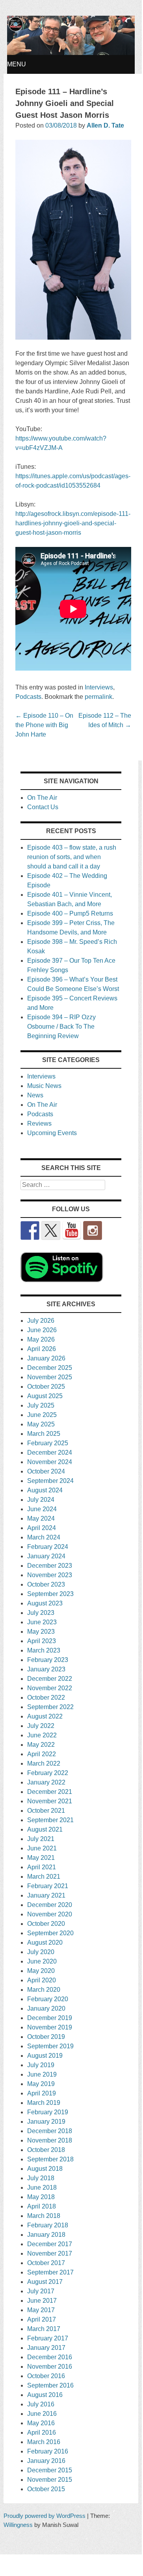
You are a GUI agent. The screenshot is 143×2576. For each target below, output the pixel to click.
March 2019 (44, 2103)
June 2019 (42, 2074)
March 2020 (44, 1990)
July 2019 (41, 2065)
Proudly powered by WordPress (45, 2516)
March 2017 (44, 2329)
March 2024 (44, 1537)
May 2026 (41, 1339)
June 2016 (42, 2414)
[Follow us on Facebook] (30, 1230)
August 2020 (45, 1943)
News (35, 1095)
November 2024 (50, 1462)
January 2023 (46, 1669)
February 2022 (48, 1773)
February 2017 (48, 2338)
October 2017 (46, 2263)
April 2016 (42, 2432)
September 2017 (50, 2272)
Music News (44, 1086)
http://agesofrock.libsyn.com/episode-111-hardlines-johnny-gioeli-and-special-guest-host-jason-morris (73, 523)
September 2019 (50, 2046)
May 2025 (41, 1424)
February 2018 (48, 2225)
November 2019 (50, 2027)
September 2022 (50, 1707)
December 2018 (50, 2131)
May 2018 (41, 2197)
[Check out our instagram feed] (93, 1230)
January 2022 (46, 1782)
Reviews (39, 1123)
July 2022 (41, 1726)
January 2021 (46, 1895)
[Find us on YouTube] (72, 1230)
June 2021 (42, 1848)
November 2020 (50, 1914)
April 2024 (42, 1528)
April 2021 (42, 1867)
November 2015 (50, 2480)
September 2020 (50, 1933)
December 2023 (50, 1566)
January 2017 (46, 2348)
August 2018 (45, 2169)
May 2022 (41, 1745)
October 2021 (46, 1811)
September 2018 (50, 2159)
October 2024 (46, 1471)
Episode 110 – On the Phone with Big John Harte (44, 725)
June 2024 (42, 1509)
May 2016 (41, 2423)
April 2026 (42, 1349)
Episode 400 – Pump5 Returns (70, 913)
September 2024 (50, 1481)
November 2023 (50, 1575)
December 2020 (50, 1905)
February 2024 (48, 1547)
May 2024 (41, 1518)
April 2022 (42, 1754)
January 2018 (46, 2235)
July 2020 (41, 1952)
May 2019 (41, 2084)
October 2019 (46, 2037)
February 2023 (48, 1660)
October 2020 (46, 1924)
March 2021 (44, 1877)
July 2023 (41, 1613)
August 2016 (45, 2395)
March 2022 (44, 1763)
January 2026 (46, 1358)
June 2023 (42, 1622)
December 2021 (50, 1792)
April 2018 (42, 2206)
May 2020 (41, 1971)
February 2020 (48, 1999)
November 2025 (50, 1377)
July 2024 (41, 1500)
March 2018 (44, 2216)
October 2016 (46, 2376)
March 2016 (44, 2442)
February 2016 (48, 2451)
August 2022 (45, 1716)
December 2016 (50, 2357)
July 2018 (41, 2178)
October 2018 (46, 2150)
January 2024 (46, 1556)
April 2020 (42, 1980)
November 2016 (50, 2367)
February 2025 (48, 1443)
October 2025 (46, 1387)
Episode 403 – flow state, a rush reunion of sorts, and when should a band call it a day (72, 857)
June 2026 (42, 1330)
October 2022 (46, 1698)
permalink (98, 697)
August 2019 (45, 2056)
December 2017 (50, 2244)
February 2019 (48, 2112)
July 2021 (41, 1839)
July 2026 (41, 1321)
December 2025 (50, 1368)
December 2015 (50, 2470)
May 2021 (41, 1858)
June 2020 (42, 1961)
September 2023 (50, 1594)
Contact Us (43, 807)
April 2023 (42, 1641)
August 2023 (45, 1603)
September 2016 (50, 2385)
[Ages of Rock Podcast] (71, 53)
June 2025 (42, 1415)
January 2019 (46, 2122)
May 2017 (41, 2310)
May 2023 (41, 1632)
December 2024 (50, 1453)
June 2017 (42, 2301)
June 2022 (42, 1735)
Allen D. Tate (105, 125)
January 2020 (46, 2008)
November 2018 (50, 2140)
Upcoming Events (52, 1133)
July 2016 (41, 2404)
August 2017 (45, 2282)
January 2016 (46, 2461)
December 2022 (50, 1679)
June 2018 (42, 2187)
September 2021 (50, 1820)
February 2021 (48, 1886)
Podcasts (28, 697)
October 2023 (46, 1584)
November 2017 (50, 2253)
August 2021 (45, 1829)
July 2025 (41, 1405)
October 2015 (46, 2489)
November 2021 (50, 1801)
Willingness (18, 2525)
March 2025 (44, 1434)
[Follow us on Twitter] (51, 1230)
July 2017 (41, 2291)
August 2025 (45, 1396)
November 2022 (50, 1688)
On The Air (42, 798)
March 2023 (44, 1650)
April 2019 (42, 2093)
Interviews (99, 687)
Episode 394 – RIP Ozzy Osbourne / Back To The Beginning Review (61, 1027)
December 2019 (50, 2018)
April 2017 (42, 2319)
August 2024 (45, 1490)
